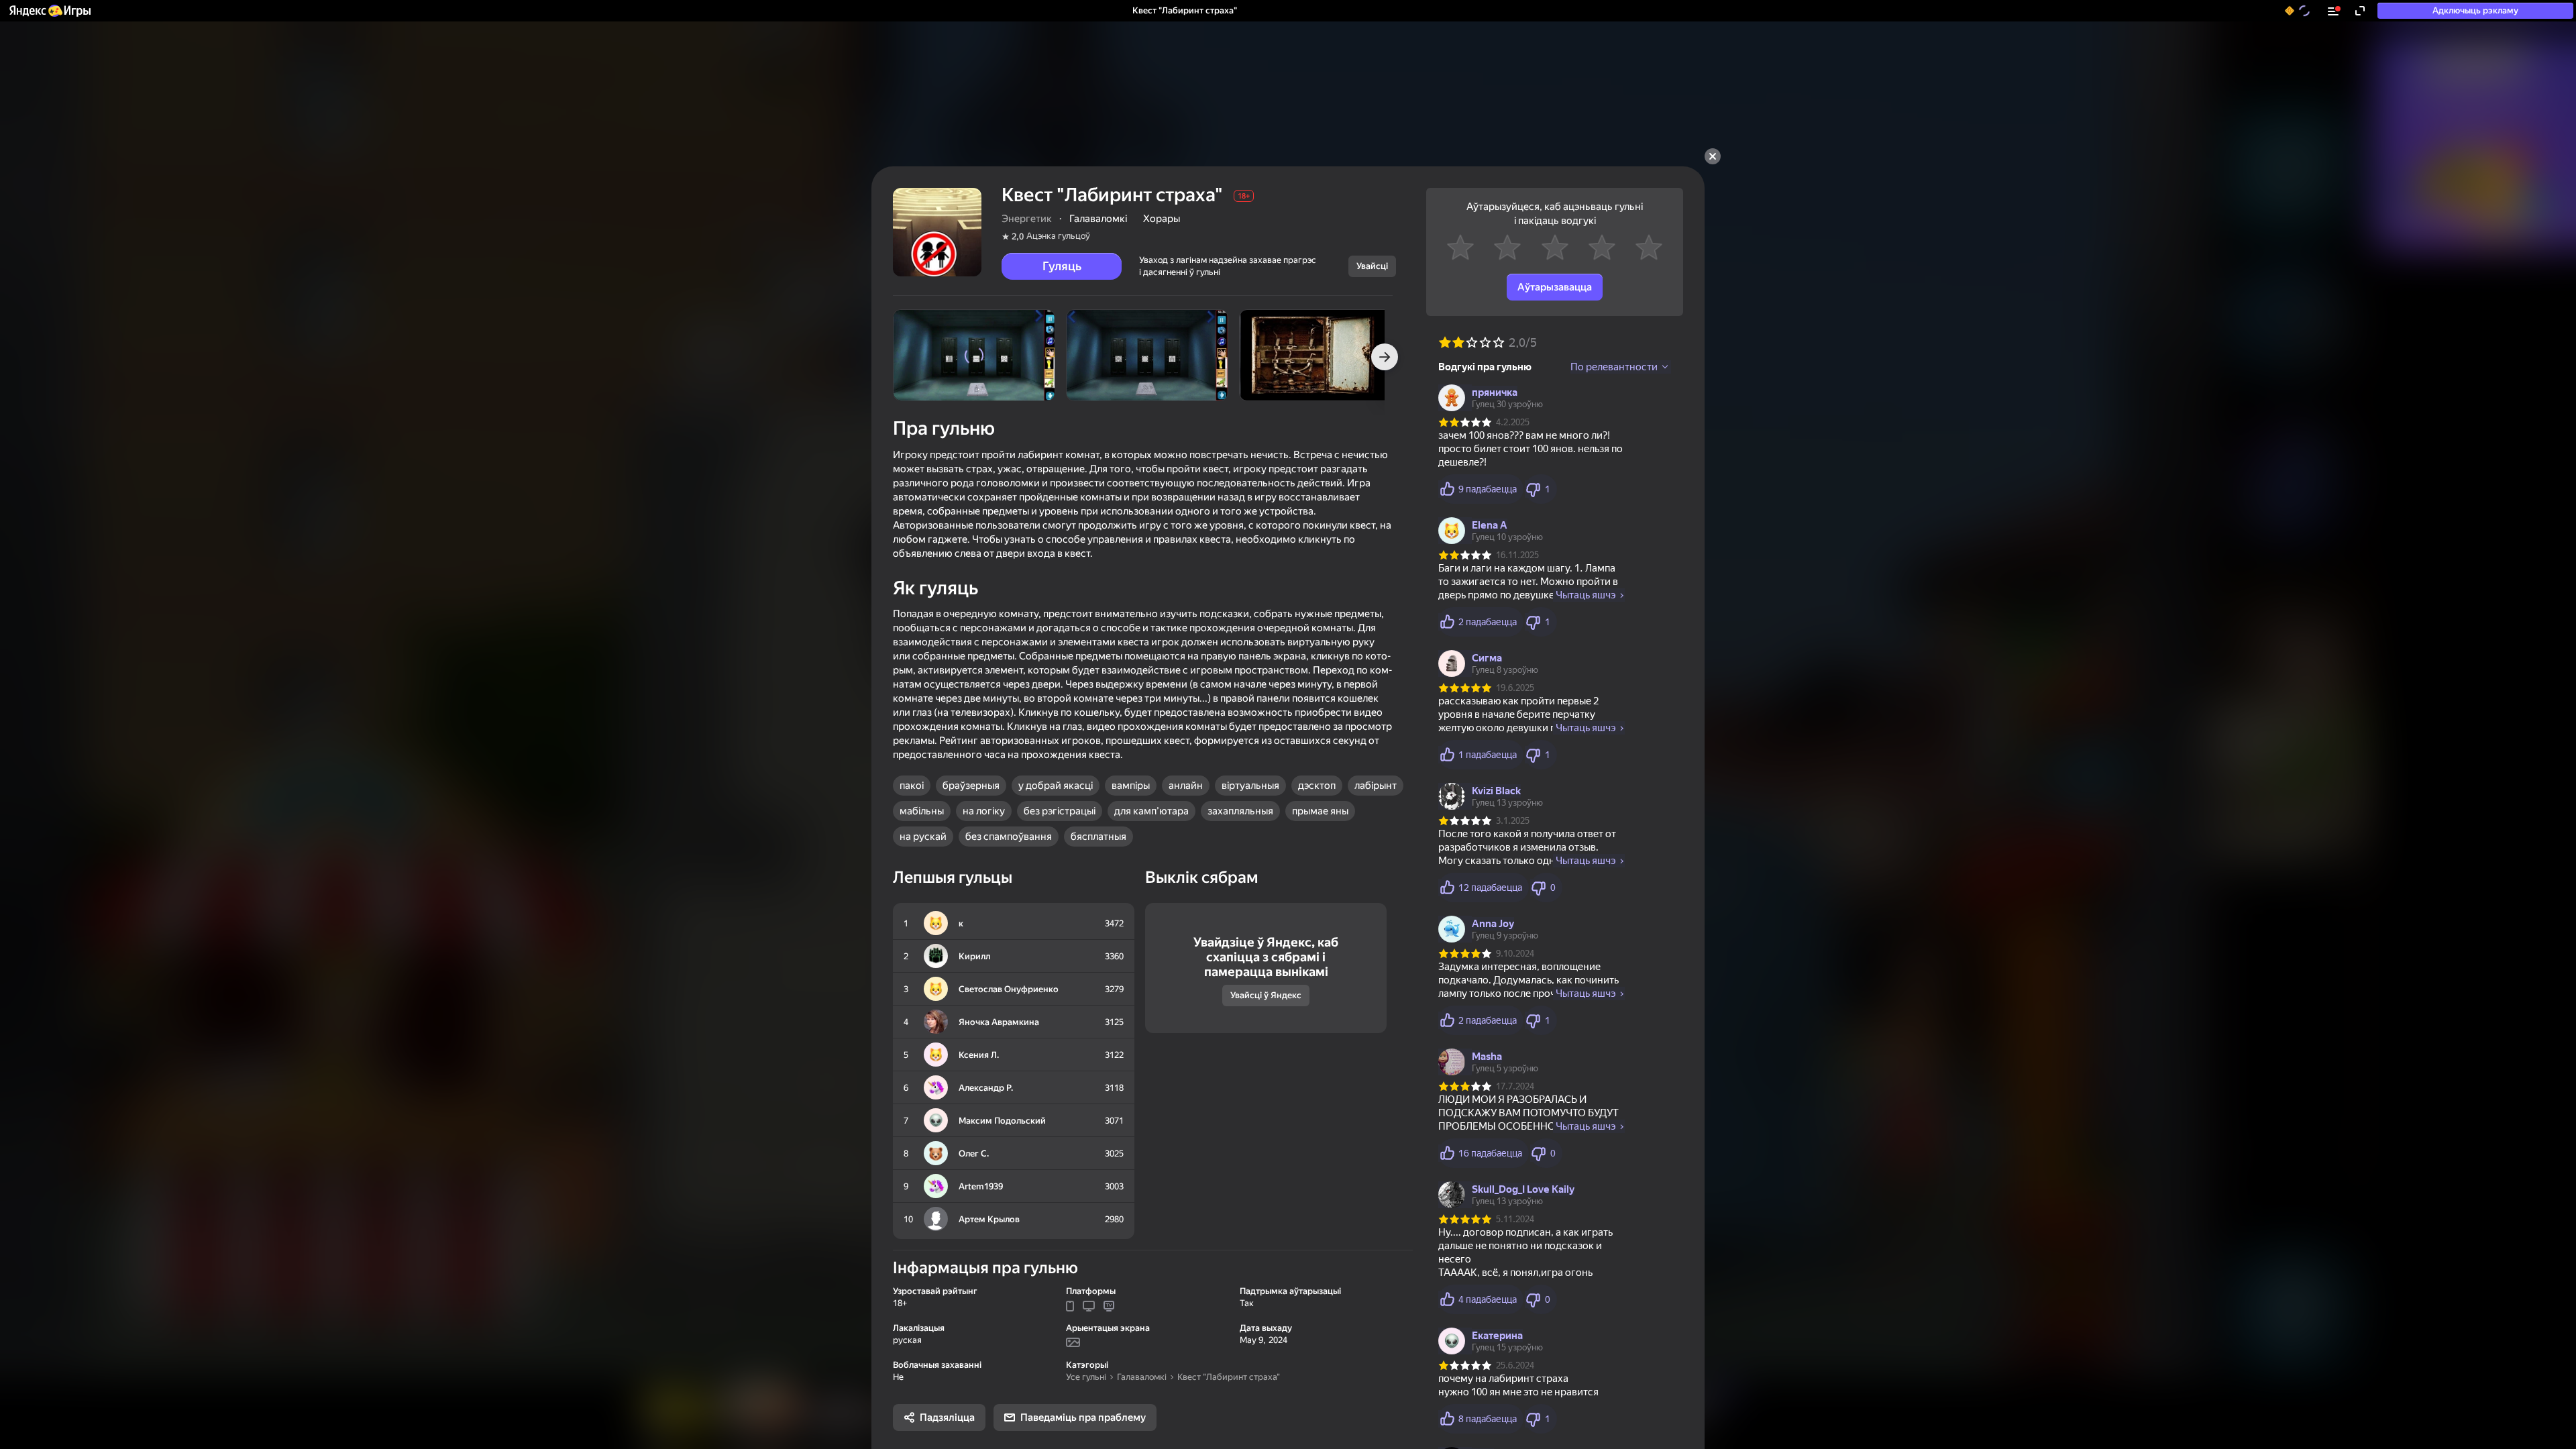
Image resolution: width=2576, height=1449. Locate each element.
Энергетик (1027, 219)
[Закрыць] (1713, 156)
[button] (49, 11)
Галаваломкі (1142, 1377)
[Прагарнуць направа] (1385, 357)
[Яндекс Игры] (49, 11)
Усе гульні (1086, 1377)
